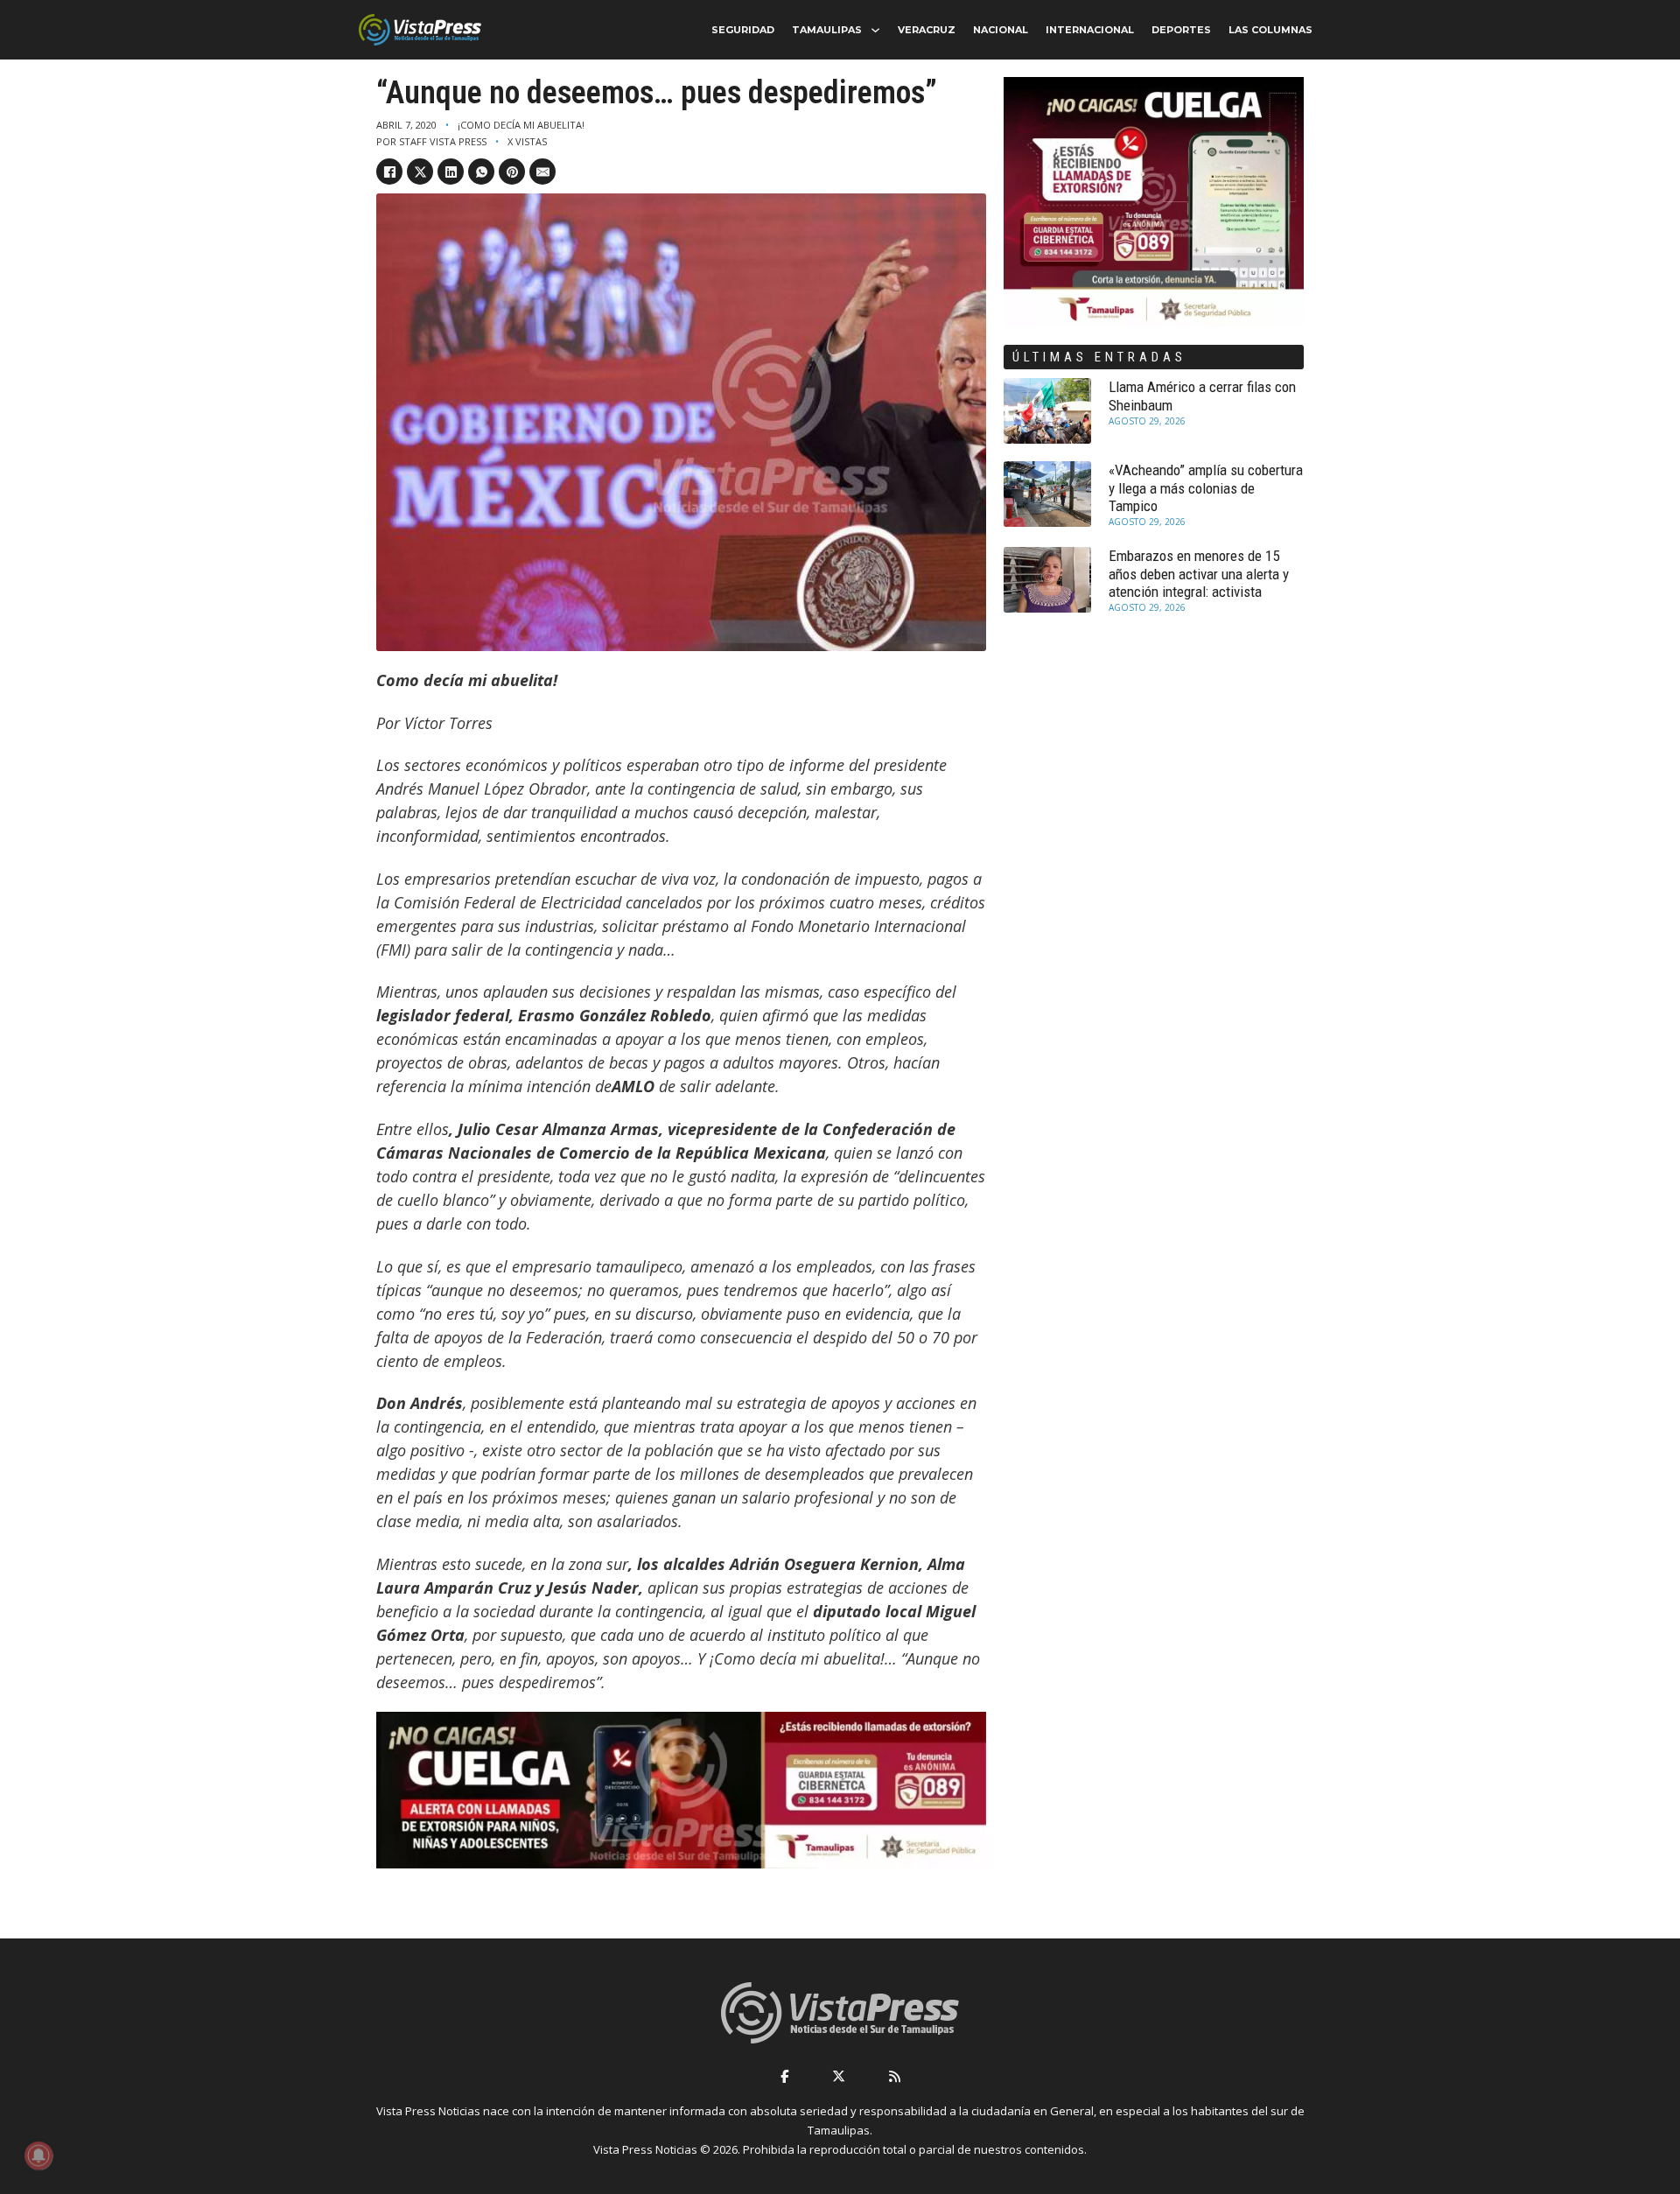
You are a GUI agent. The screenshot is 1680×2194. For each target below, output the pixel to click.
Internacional (1090, 30)
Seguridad (743, 30)
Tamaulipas (827, 30)
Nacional (1001, 30)
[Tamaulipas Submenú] (875, 30)
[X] (420, 172)
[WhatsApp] (481, 172)
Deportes (1181, 30)
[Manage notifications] (38, 2155)
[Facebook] (389, 172)
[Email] (542, 172)
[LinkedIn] (451, 172)
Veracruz (927, 30)
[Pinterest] (512, 172)
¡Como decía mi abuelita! (521, 125)
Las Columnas (1270, 30)
